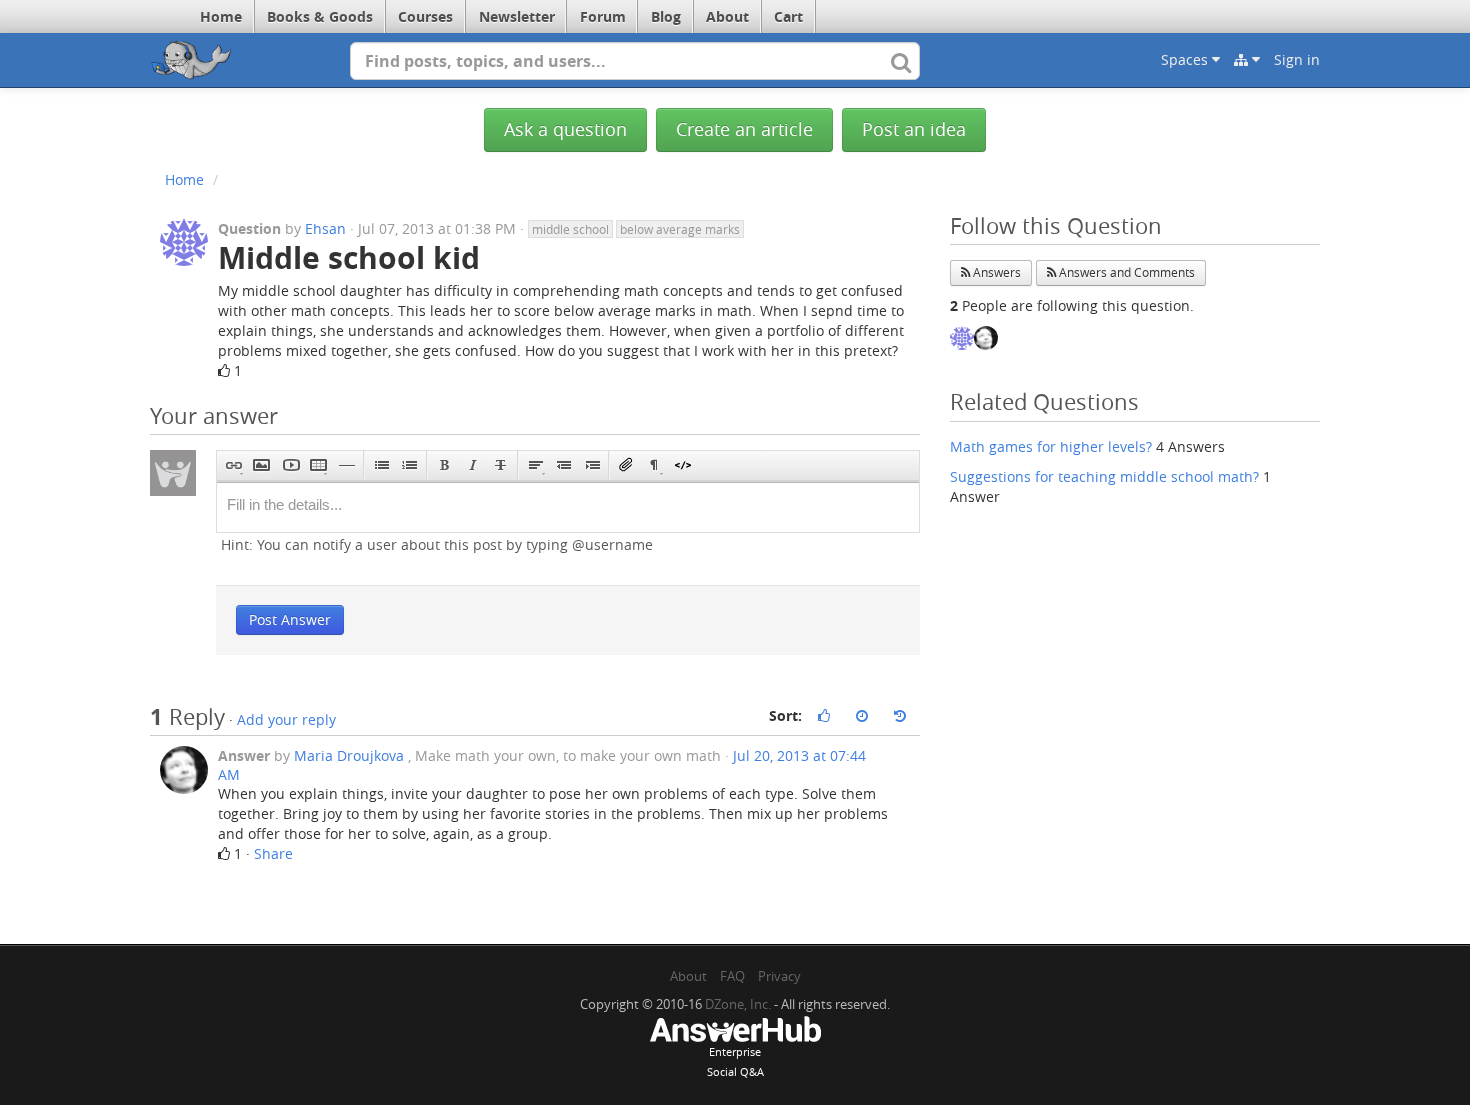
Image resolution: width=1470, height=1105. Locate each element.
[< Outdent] (563, 465)
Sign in (1297, 59)
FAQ (732, 976)
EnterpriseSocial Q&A (735, 1061)
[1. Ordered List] (409, 465)
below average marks (680, 229)
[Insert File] (626, 465)
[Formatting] (654, 465)
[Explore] (1247, 60)
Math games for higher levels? (1051, 446)
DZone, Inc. (738, 1004)
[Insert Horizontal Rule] (346, 465)
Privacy (779, 976)
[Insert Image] (261, 465)
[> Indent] (591, 465)
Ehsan (325, 228)
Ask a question (565, 129)
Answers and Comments (1125, 272)
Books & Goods (320, 16)
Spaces (1186, 59)
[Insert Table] (318, 465)
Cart (788, 16)
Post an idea (914, 129)
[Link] (233, 465)
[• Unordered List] (381, 465)
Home (221, 16)
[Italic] (472, 465)
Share (273, 853)
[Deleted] (500, 465)
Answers (995, 272)
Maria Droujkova (349, 755)
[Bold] (444, 465)
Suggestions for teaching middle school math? (1104, 476)
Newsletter (517, 16)
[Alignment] (535, 465)
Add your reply (286, 719)
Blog (666, 16)
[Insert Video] (290, 465)
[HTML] (682, 465)
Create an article (744, 129)
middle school (570, 229)
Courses (425, 16)
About (727, 16)
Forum (603, 16)
